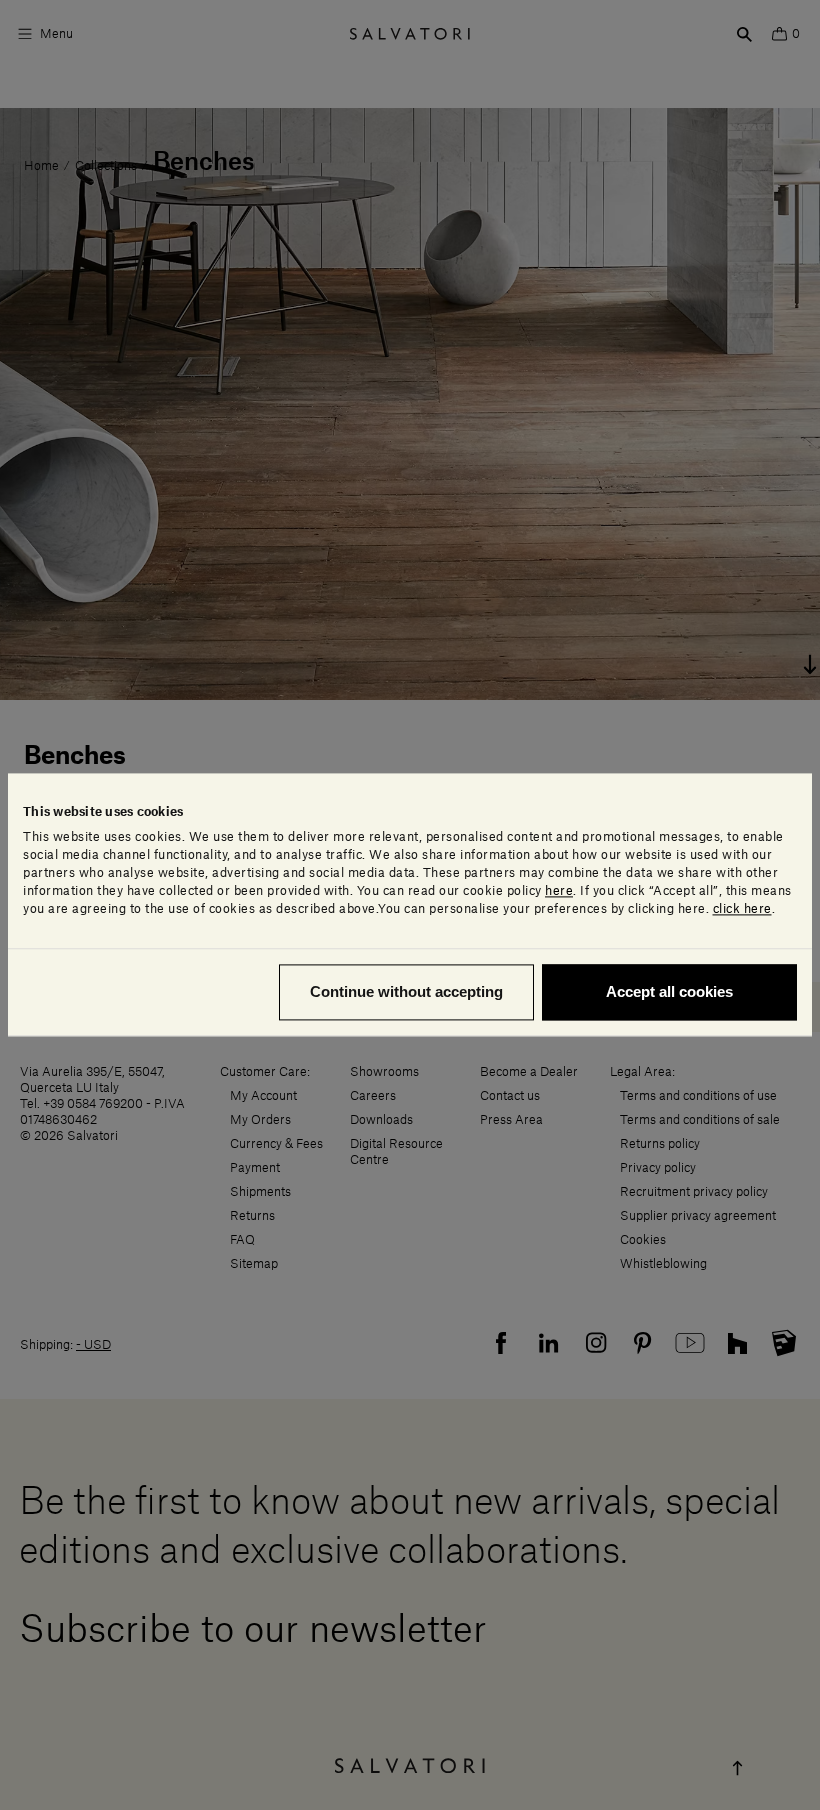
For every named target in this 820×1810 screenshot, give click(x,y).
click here (742, 910)
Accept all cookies (669, 992)
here (559, 892)
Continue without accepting (406, 992)
